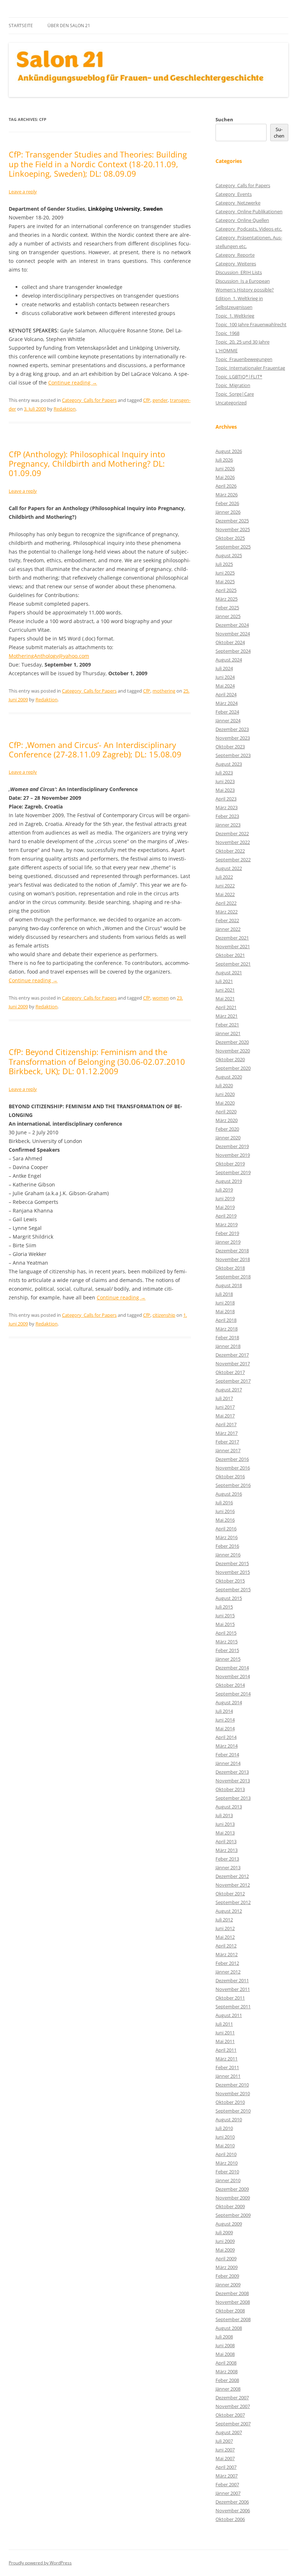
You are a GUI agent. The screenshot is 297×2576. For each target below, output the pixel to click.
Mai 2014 (225, 1728)
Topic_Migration (233, 385)
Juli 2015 (224, 1607)
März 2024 (227, 703)
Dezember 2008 (232, 2293)
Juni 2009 (225, 2241)
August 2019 (229, 1181)
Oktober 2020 (230, 1059)
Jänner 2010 (228, 2180)
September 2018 (233, 1277)
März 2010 (227, 2163)
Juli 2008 (224, 2337)
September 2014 (233, 1694)
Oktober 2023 (230, 747)
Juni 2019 (225, 1198)
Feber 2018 (227, 1337)
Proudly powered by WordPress (40, 2563)
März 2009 (227, 2267)
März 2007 (227, 2476)
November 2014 (233, 1676)
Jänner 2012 (228, 1972)
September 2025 (233, 547)
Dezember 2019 (232, 1146)
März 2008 (227, 2371)
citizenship (164, 1315)
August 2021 (229, 972)
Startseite (21, 26)
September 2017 (233, 1381)
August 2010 (229, 2119)
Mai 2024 (225, 686)
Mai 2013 (225, 1833)
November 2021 (233, 946)
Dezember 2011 (232, 1980)
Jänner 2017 (228, 1450)
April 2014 (226, 1737)
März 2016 (227, 1537)
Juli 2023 (224, 773)
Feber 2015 (227, 1650)
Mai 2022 (225, 894)
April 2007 (226, 2467)
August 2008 (229, 2328)
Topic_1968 (227, 333)
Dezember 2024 (232, 625)
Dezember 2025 (232, 521)
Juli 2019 (224, 1190)
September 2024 (233, 651)
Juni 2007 (225, 2450)
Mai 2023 (225, 790)
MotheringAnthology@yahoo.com (49, 656)
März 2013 (227, 1850)
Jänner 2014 (228, 1763)
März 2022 (227, 912)
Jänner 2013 (228, 1867)
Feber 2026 (227, 503)
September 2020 (233, 1068)
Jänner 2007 (228, 2493)
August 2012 (229, 1911)
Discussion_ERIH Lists (239, 272)
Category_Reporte (235, 255)
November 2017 (233, 1363)
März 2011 (227, 2059)
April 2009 (226, 2258)
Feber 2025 (227, 608)
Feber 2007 (227, 2484)
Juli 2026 (224, 460)
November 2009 (233, 2198)
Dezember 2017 (232, 1355)
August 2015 (229, 1598)
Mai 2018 (225, 1311)
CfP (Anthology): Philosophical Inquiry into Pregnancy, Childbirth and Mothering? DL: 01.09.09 (87, 464)
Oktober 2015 (230, 1581)
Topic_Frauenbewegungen (244, 359)
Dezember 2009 (232, 2189)
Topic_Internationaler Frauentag (250, 368)
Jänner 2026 (228, 512)
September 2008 (233, 2319)
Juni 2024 (225, 677)
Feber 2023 (227, 816)
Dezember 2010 (232, 2085)
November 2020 (233, 1051)
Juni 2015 (225, 1615)
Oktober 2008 (230, 2311)
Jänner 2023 (228, 825)
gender (160, 400)
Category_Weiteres (236, 264)
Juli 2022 (224, 877)
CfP (147, 400)
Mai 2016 (225, 1520)
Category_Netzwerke (238, 203)
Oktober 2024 (230, 642)
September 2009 (233, 2215)
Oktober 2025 (230, 538)
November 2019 (233, 1155)
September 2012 (233, 1902)
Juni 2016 (225, 1511)
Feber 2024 (227, 712)
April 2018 (226, 1320)
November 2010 (233, 2093)
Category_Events (234, 194)
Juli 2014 (224, 1711)
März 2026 (227, 495)
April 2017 (226, 1424)
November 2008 (233, 2302)
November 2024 (233, 634)
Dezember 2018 (232, 1251)
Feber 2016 (227, 1546)
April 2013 (226, 1841)
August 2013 (229, 1807)
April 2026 (226, 486)
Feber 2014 (227, 1755)
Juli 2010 (224, 2128)
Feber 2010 (227, 2172)
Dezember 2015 (232, 1563)
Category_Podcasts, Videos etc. (249, 229)
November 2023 (233, 738)
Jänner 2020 (228, 1138)
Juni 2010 (225, 2137)
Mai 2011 (225, 2041)
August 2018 (229, 1285)
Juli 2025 (224, 564)
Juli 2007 (224, 2441)
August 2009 (229, 2224)
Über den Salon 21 (69, 26)
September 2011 (233, 2006)
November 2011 (233, 1989)
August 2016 (229, 1494)
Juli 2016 (224, 1503)
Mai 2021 (225, 999)
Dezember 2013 (232, 1772)
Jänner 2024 (228, 720)
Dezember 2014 (232, 1668)
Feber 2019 (227, 1233)
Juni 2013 (225, 1824)
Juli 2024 (224, 668)
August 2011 (229, 2015)
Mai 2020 (225, 1103)
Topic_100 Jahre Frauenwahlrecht (251, 324)
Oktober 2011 (230, 1998)
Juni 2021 (225, 990)
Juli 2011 (224, 2024)
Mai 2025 (225, 581)
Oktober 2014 (230, 1685)
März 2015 (227, 1642)
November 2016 (233, 1468)
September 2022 (233, 860)
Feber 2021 (227, 1025)
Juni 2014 (225, 1720)
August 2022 (229, 868)
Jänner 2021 (228, 1033)
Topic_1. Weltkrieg (235, 316)
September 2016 (233, 1485)
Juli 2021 (224, 981)
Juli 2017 (224, 1398)
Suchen (224, 119)
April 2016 (226, 1529)
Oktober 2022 (230, 851)
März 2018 (227, 1329)
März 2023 (227, 807)
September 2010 (233, 2111)
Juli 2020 (224, 1085)
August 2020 (229, 1077)
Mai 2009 (225, 2250)
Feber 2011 (227, 2067)
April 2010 (226, 2154)
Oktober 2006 (230, 2519)
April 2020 (226, 1111)
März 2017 (227, 1433)
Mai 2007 (225, 2458)
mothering (164, 691)
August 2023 (229, 764)
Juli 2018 (224, 1294)
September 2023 (233, 755)
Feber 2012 (227, 1963)
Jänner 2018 (228, 1346)
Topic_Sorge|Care (235, 394)
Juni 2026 (225, 468)
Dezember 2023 (232, 729)
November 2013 (233, 1781)
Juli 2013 (224, 1815)
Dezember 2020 (232, 1042)
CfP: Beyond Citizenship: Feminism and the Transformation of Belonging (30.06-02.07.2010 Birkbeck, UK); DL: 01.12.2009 (97, 1061)
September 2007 (233, 2424)
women (161, 998)
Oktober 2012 (230, 1894)
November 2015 (233, 1572)
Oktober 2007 (230, 2415)
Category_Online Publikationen (249, 211)
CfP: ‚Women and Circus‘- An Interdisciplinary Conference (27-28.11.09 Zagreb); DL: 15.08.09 (95, 749)
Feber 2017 (227, 1442)
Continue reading (73, 383)
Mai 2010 (225, 2146)
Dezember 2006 (232, 2502)
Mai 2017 (225, 1416)
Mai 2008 (225, 2354)
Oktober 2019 (230, 1164)
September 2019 (233, 1172)
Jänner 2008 (228, 2389)
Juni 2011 (225, 2033)
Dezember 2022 (232, 833)
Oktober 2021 (230, 955)
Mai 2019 (225, 1207)
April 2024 (226, 694)
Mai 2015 (225, 1624)
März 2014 (227, 1746)
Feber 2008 (227, 2380)
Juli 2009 (224, 2232)
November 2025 (233, 529)
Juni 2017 (225, 1407)
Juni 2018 (225, 1303)
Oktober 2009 (230, 2206)
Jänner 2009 (228, 2285)
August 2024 (229, 660)
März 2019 (227, 1224)
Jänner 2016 (228, 1555)
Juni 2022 (225, 886)
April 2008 (226, 2363)
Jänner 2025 (228, 616)
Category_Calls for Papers (89, 400)
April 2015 (226, 1633)
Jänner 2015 (228, 1659)
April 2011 (226, 2050)
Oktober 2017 (230, 1372)
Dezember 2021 (232, 938)
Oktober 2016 (230, 1476)
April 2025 (226, 590)
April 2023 (226, 799)
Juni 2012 (225, 1928)
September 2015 (233, 1589)
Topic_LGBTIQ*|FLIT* (239, 377)
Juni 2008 (225, 2345)
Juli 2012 (224, 1920)
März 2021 (227, 1016)
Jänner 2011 (228, 2076)
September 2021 (233, 964)
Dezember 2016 (232, 1459)
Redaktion (65, 409)
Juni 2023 (225, 781)
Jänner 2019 (228, 1242)
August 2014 (229, 1702)
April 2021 (226, 1007)
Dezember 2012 (232, 1876)
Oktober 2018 (230, 1268)
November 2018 (233, 1259)
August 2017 (229, 1390)
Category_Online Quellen (242, 220)
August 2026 (229, 451)
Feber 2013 (227, 1859)
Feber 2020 (227, 1129)
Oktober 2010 (230, 2102)
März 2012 (227, 1954)
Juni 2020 (225, 1094)
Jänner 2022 (228, 929)
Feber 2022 (227, 920)
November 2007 (233, 2406)
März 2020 (227, 1120)
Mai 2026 (225, 477)
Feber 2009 (227, 2276)
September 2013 (233, 1798)
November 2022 (233, 842)
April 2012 (226, 1946)
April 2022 (226, 903)
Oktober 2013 (230, 1789)
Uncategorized (231, 403)
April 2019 (226, 1216)
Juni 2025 (225, 573)
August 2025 (229, 555)
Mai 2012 (225, 1937)
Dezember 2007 (232, 2398)
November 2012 (233, 1885)
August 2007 (229, 2432)
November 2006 (233, 2510)
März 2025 (227, 599)
